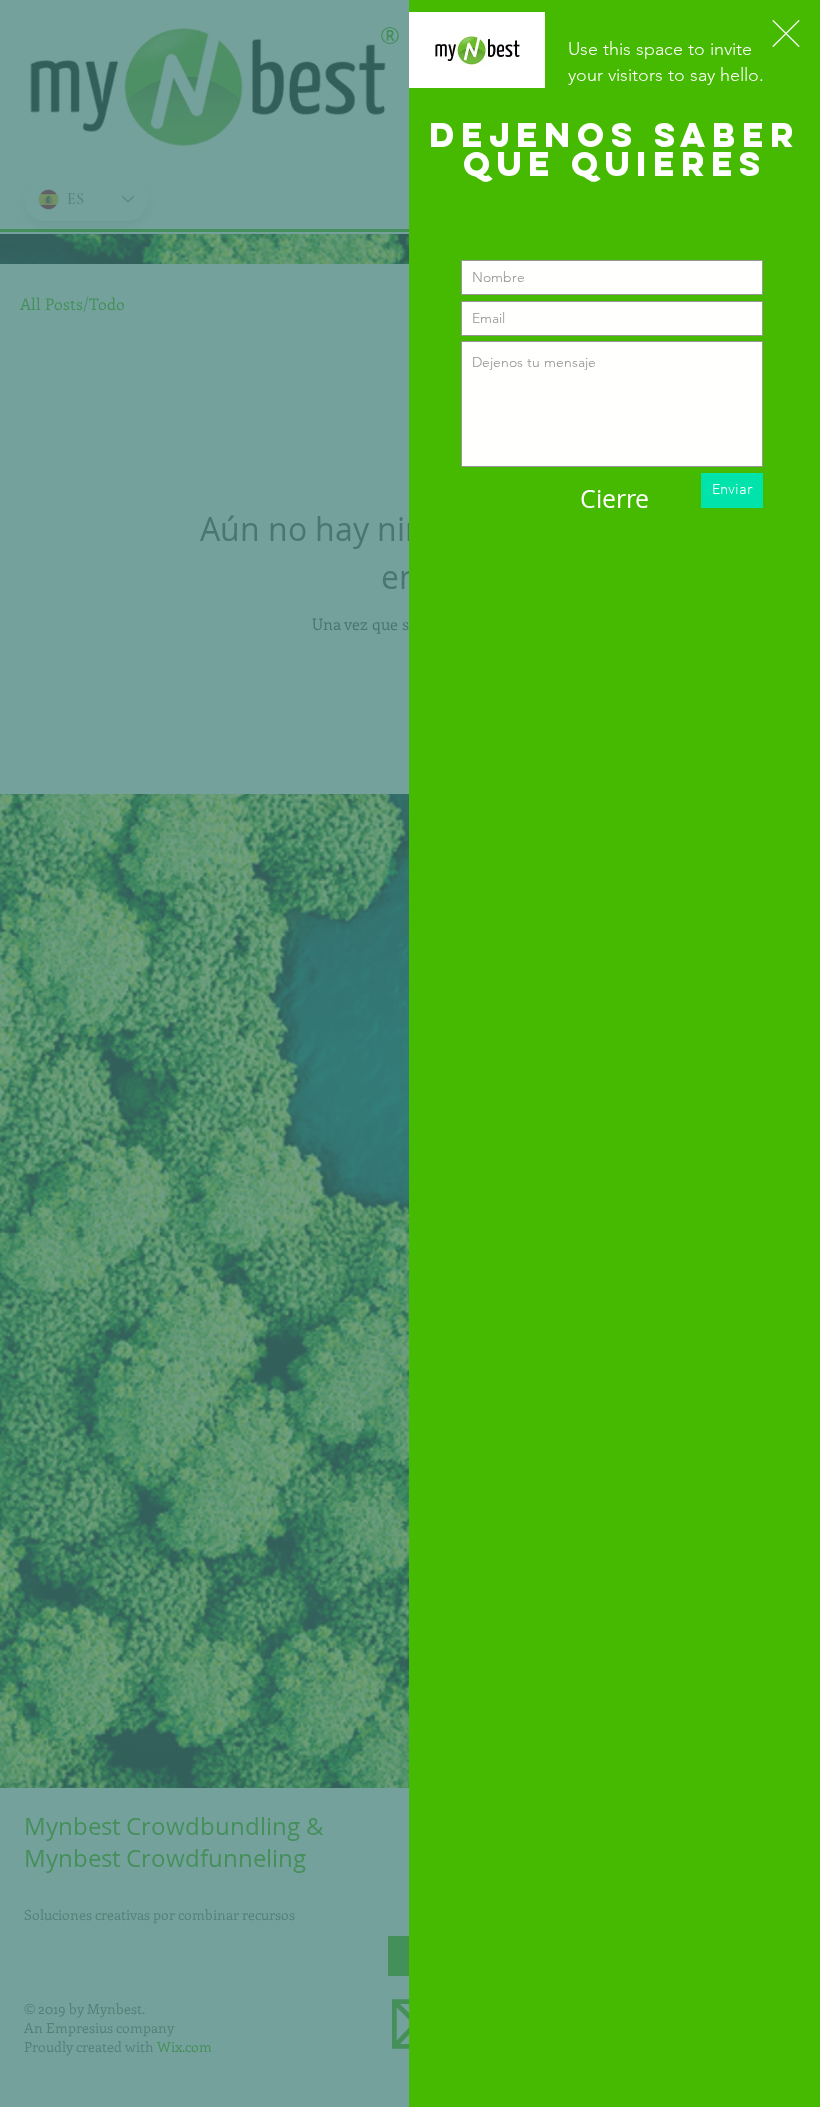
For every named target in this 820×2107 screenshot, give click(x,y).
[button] (786, 33)
